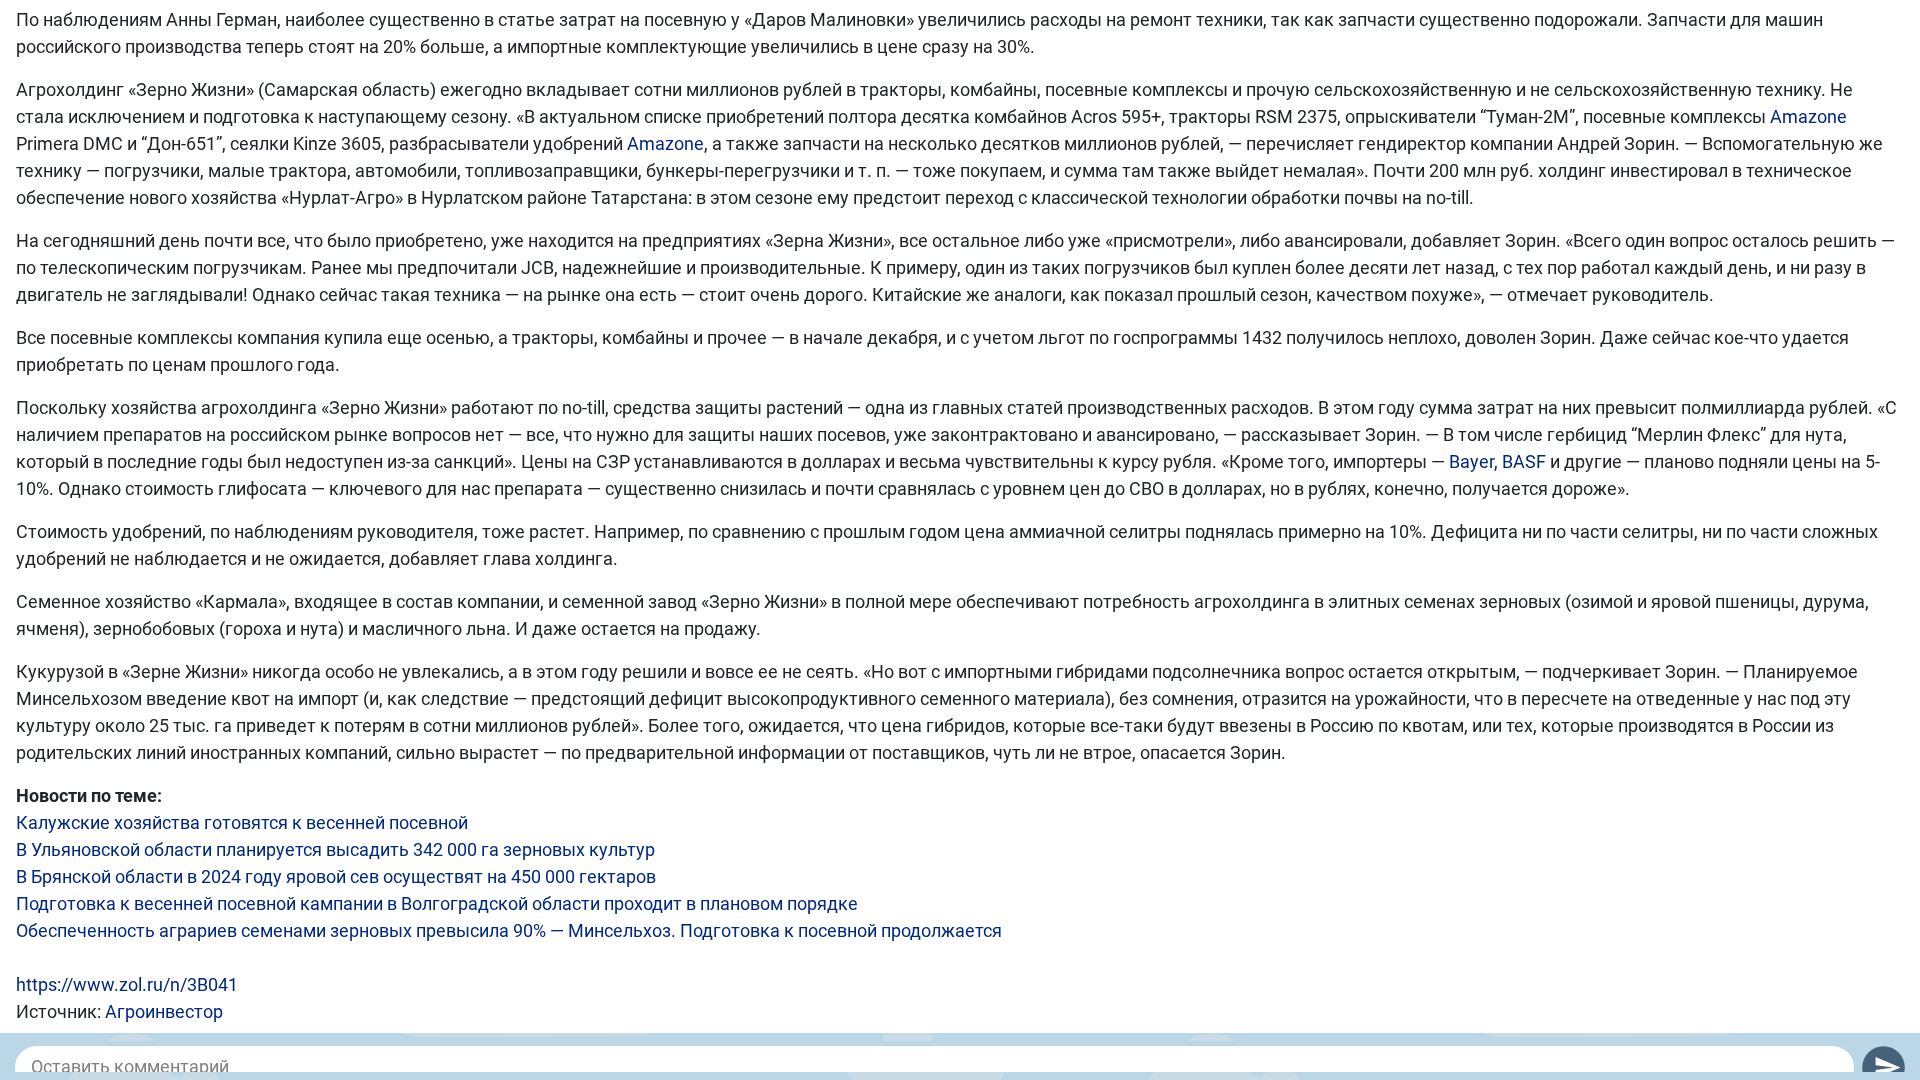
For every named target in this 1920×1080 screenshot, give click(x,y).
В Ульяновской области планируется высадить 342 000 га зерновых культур (335, 849)
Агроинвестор (164, 1011)
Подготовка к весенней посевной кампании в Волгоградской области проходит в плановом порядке (437, 903)
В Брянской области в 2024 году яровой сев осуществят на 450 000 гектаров (336, 876)
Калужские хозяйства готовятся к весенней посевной (242, 822)
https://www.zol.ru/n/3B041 (127, 984)
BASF (1524, 461)
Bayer (1471, 461)
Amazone (1808, 116)
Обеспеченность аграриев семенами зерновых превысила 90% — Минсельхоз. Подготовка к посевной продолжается (509, 930)
